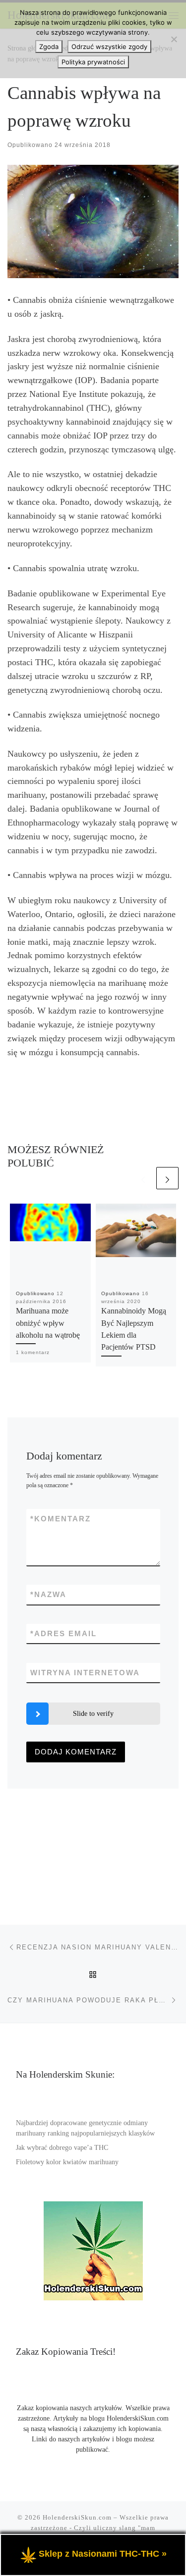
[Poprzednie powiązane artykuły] (143, 1178)
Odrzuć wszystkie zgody (109, 47)
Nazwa (48, 1594)
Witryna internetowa (85, 1673)
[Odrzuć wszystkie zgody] (174, 39)
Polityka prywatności (93, 62)
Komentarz (61, 1519)
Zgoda (49, 47)
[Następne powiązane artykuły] (167, 1178)
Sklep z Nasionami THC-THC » (103, 2554)
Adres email (63, 1633)
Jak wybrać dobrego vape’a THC (62, 2148)
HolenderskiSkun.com (77, 2517)
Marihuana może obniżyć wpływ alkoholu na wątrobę (48, 1323)
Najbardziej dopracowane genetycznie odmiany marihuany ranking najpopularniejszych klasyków (85, 2128)
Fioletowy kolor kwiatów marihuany (67, 2162)
